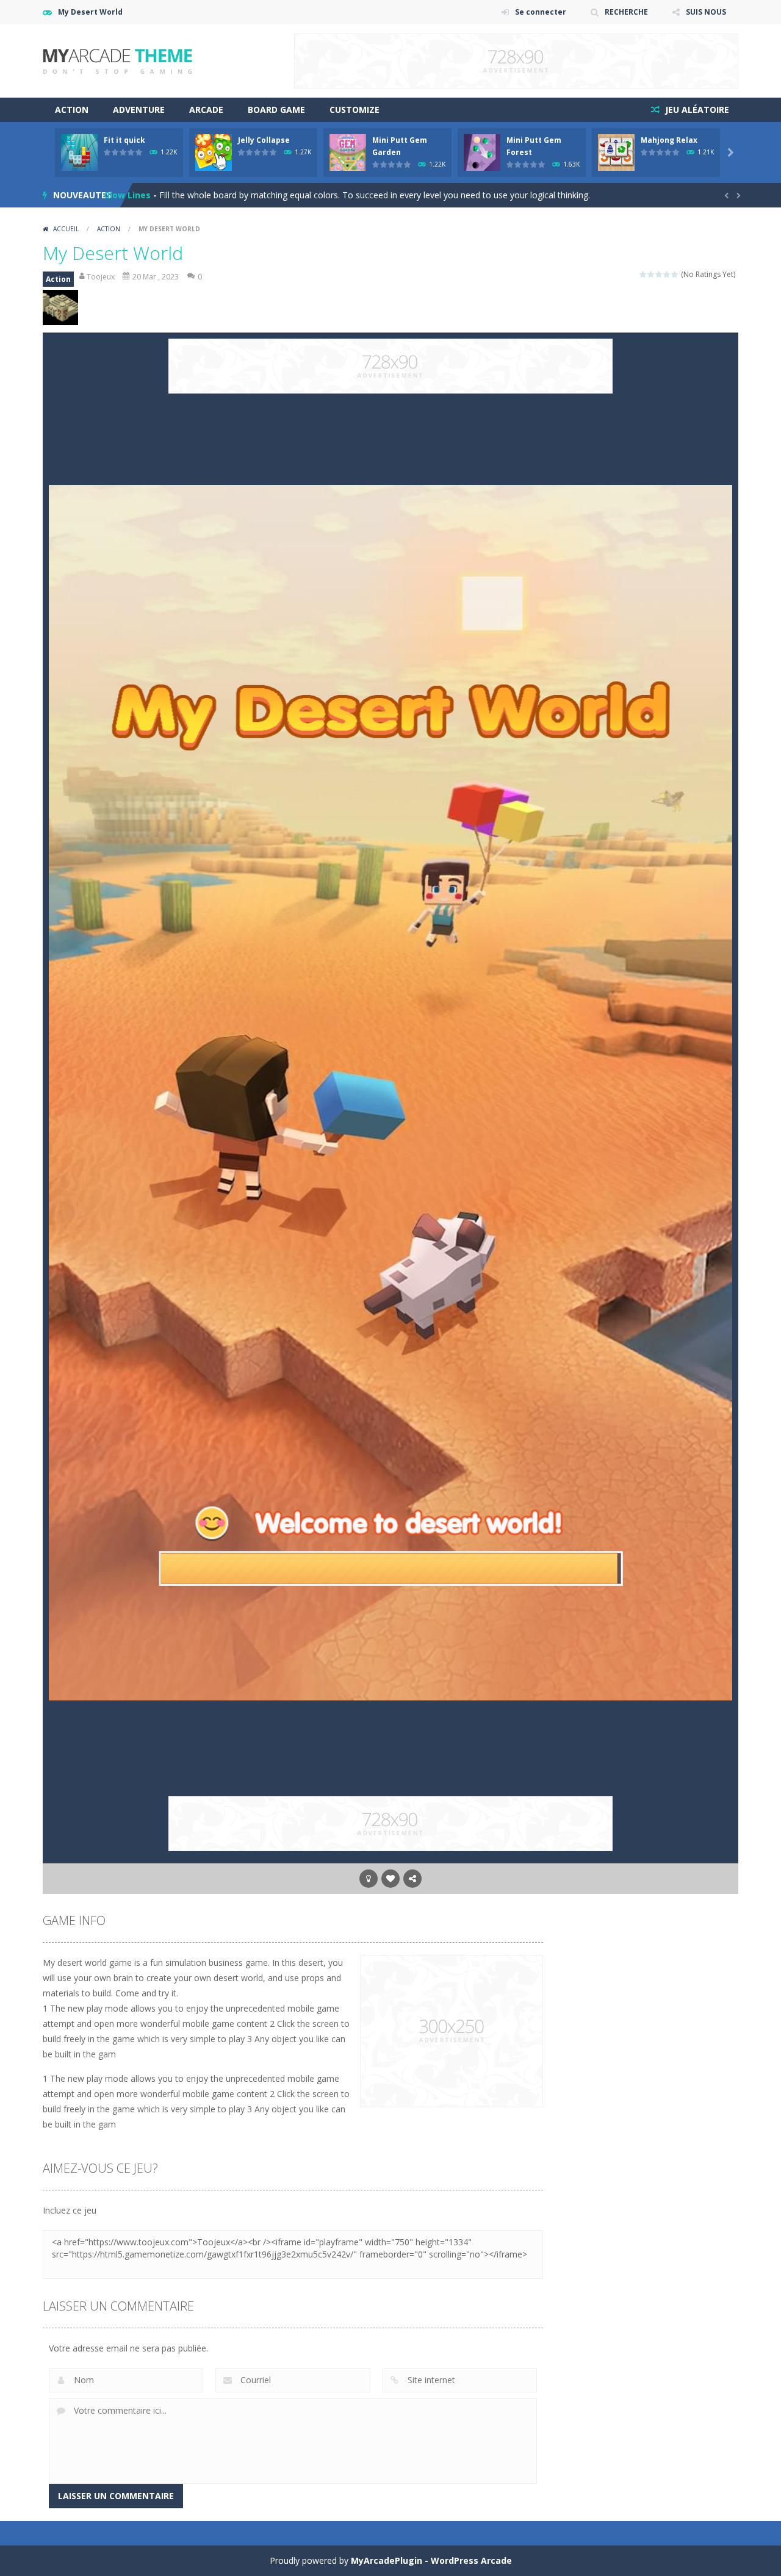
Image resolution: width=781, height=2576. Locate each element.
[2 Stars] (651, 274)
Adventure (139, 110)
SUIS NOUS (706, 12)
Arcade (206, 110)
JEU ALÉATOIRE (696, 110)
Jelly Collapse (264, 140)
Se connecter (541, 12)
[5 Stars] (675, 274)
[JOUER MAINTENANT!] (79, 152)
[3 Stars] (659, 274)
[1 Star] (643, 274)
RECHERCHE (626, 12)
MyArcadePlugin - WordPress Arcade (431, 2560)
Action (72, 110)
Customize (355, 110)
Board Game (276, 110)
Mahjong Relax (669, 140)
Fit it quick (124, 140)
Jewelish (122, 195)
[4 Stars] (667, 274)
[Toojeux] (117, 60)
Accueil (66, 229)
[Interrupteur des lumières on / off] (369, 1879)
